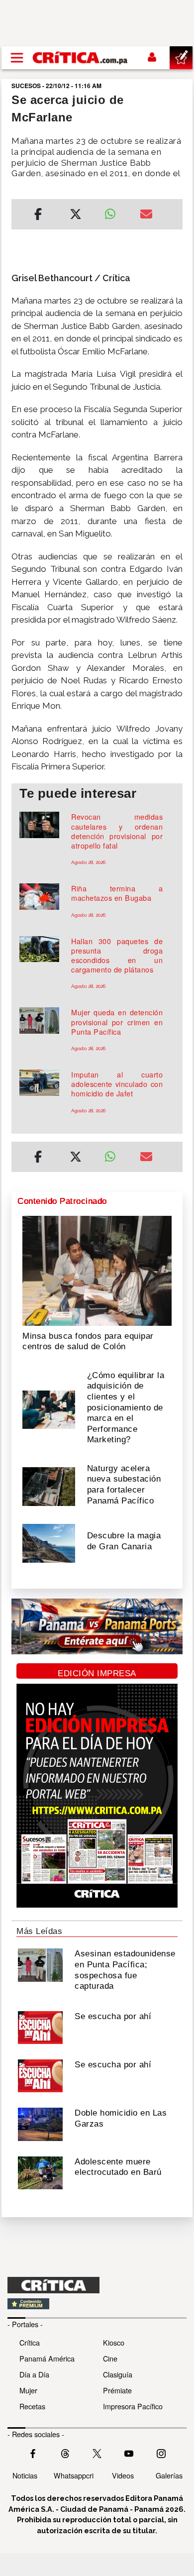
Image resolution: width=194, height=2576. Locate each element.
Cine (110, 2358)
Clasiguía (118, 2374)
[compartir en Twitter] (76, 215)
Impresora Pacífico (133, 2406)
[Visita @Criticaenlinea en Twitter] (65, 2453)
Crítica (30, 2342)
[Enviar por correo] (146, 215)
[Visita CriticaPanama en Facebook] (33, 2453)
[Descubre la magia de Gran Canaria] (49, 1542)
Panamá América (47, 2358)
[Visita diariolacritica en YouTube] (129, 2453)
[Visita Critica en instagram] (161, 2453)
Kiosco (114, 2342)
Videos (123, 2475)
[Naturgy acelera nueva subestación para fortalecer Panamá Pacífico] (49, 1486)
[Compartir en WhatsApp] (115, 212)
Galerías (169, 2475)
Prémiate (117, 2390)
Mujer (28, 2390)
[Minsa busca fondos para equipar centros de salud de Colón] (97, 1270)
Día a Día (34, 2374)
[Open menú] (17, 58)
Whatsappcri (74, 2475)
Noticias (25, 2475)
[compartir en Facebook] (38, 215)
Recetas (32, 2406)
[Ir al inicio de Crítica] (81, 57)
